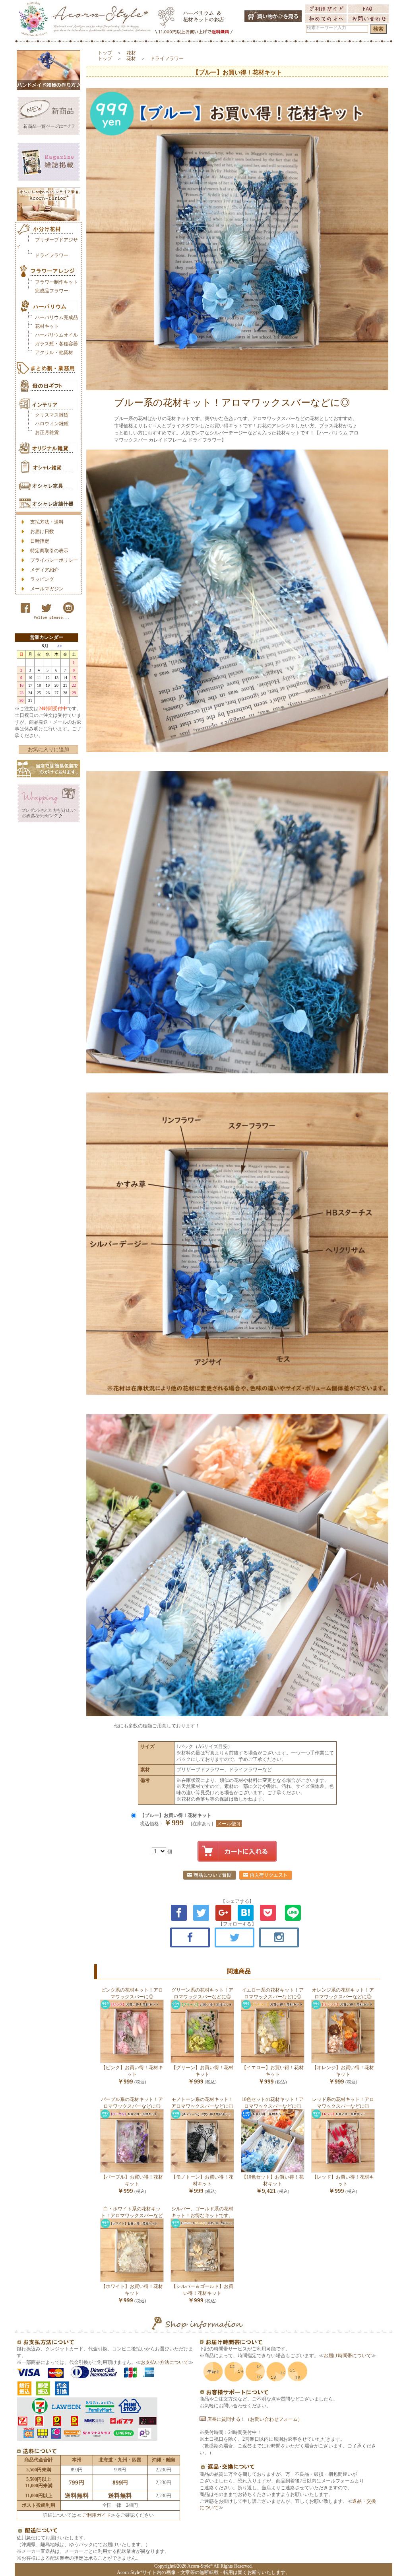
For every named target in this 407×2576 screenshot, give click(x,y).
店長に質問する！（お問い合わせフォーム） (254, 2419)
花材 (131, 53)
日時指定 (40, 541)
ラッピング (42, 579)
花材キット (47, 326)
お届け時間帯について (347, 2356)
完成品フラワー (52, 291)
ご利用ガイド (96, 2515)
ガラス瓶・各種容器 (56, 344)
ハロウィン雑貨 (52, 424)
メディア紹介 (45, 570)
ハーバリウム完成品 (56, 317)
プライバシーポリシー (54, 560)
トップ (105, 53)
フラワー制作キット (56, 282)
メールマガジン (47, 589)
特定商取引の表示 (49, 551)
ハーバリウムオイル (56, 335)
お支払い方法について (165, 2362)
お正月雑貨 (47, 432)
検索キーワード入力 (327, 28)
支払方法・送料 (47, 522)
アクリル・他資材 (54, 352)
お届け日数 (42, 532)
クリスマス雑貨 (52, 415)
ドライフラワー (52, 255)
